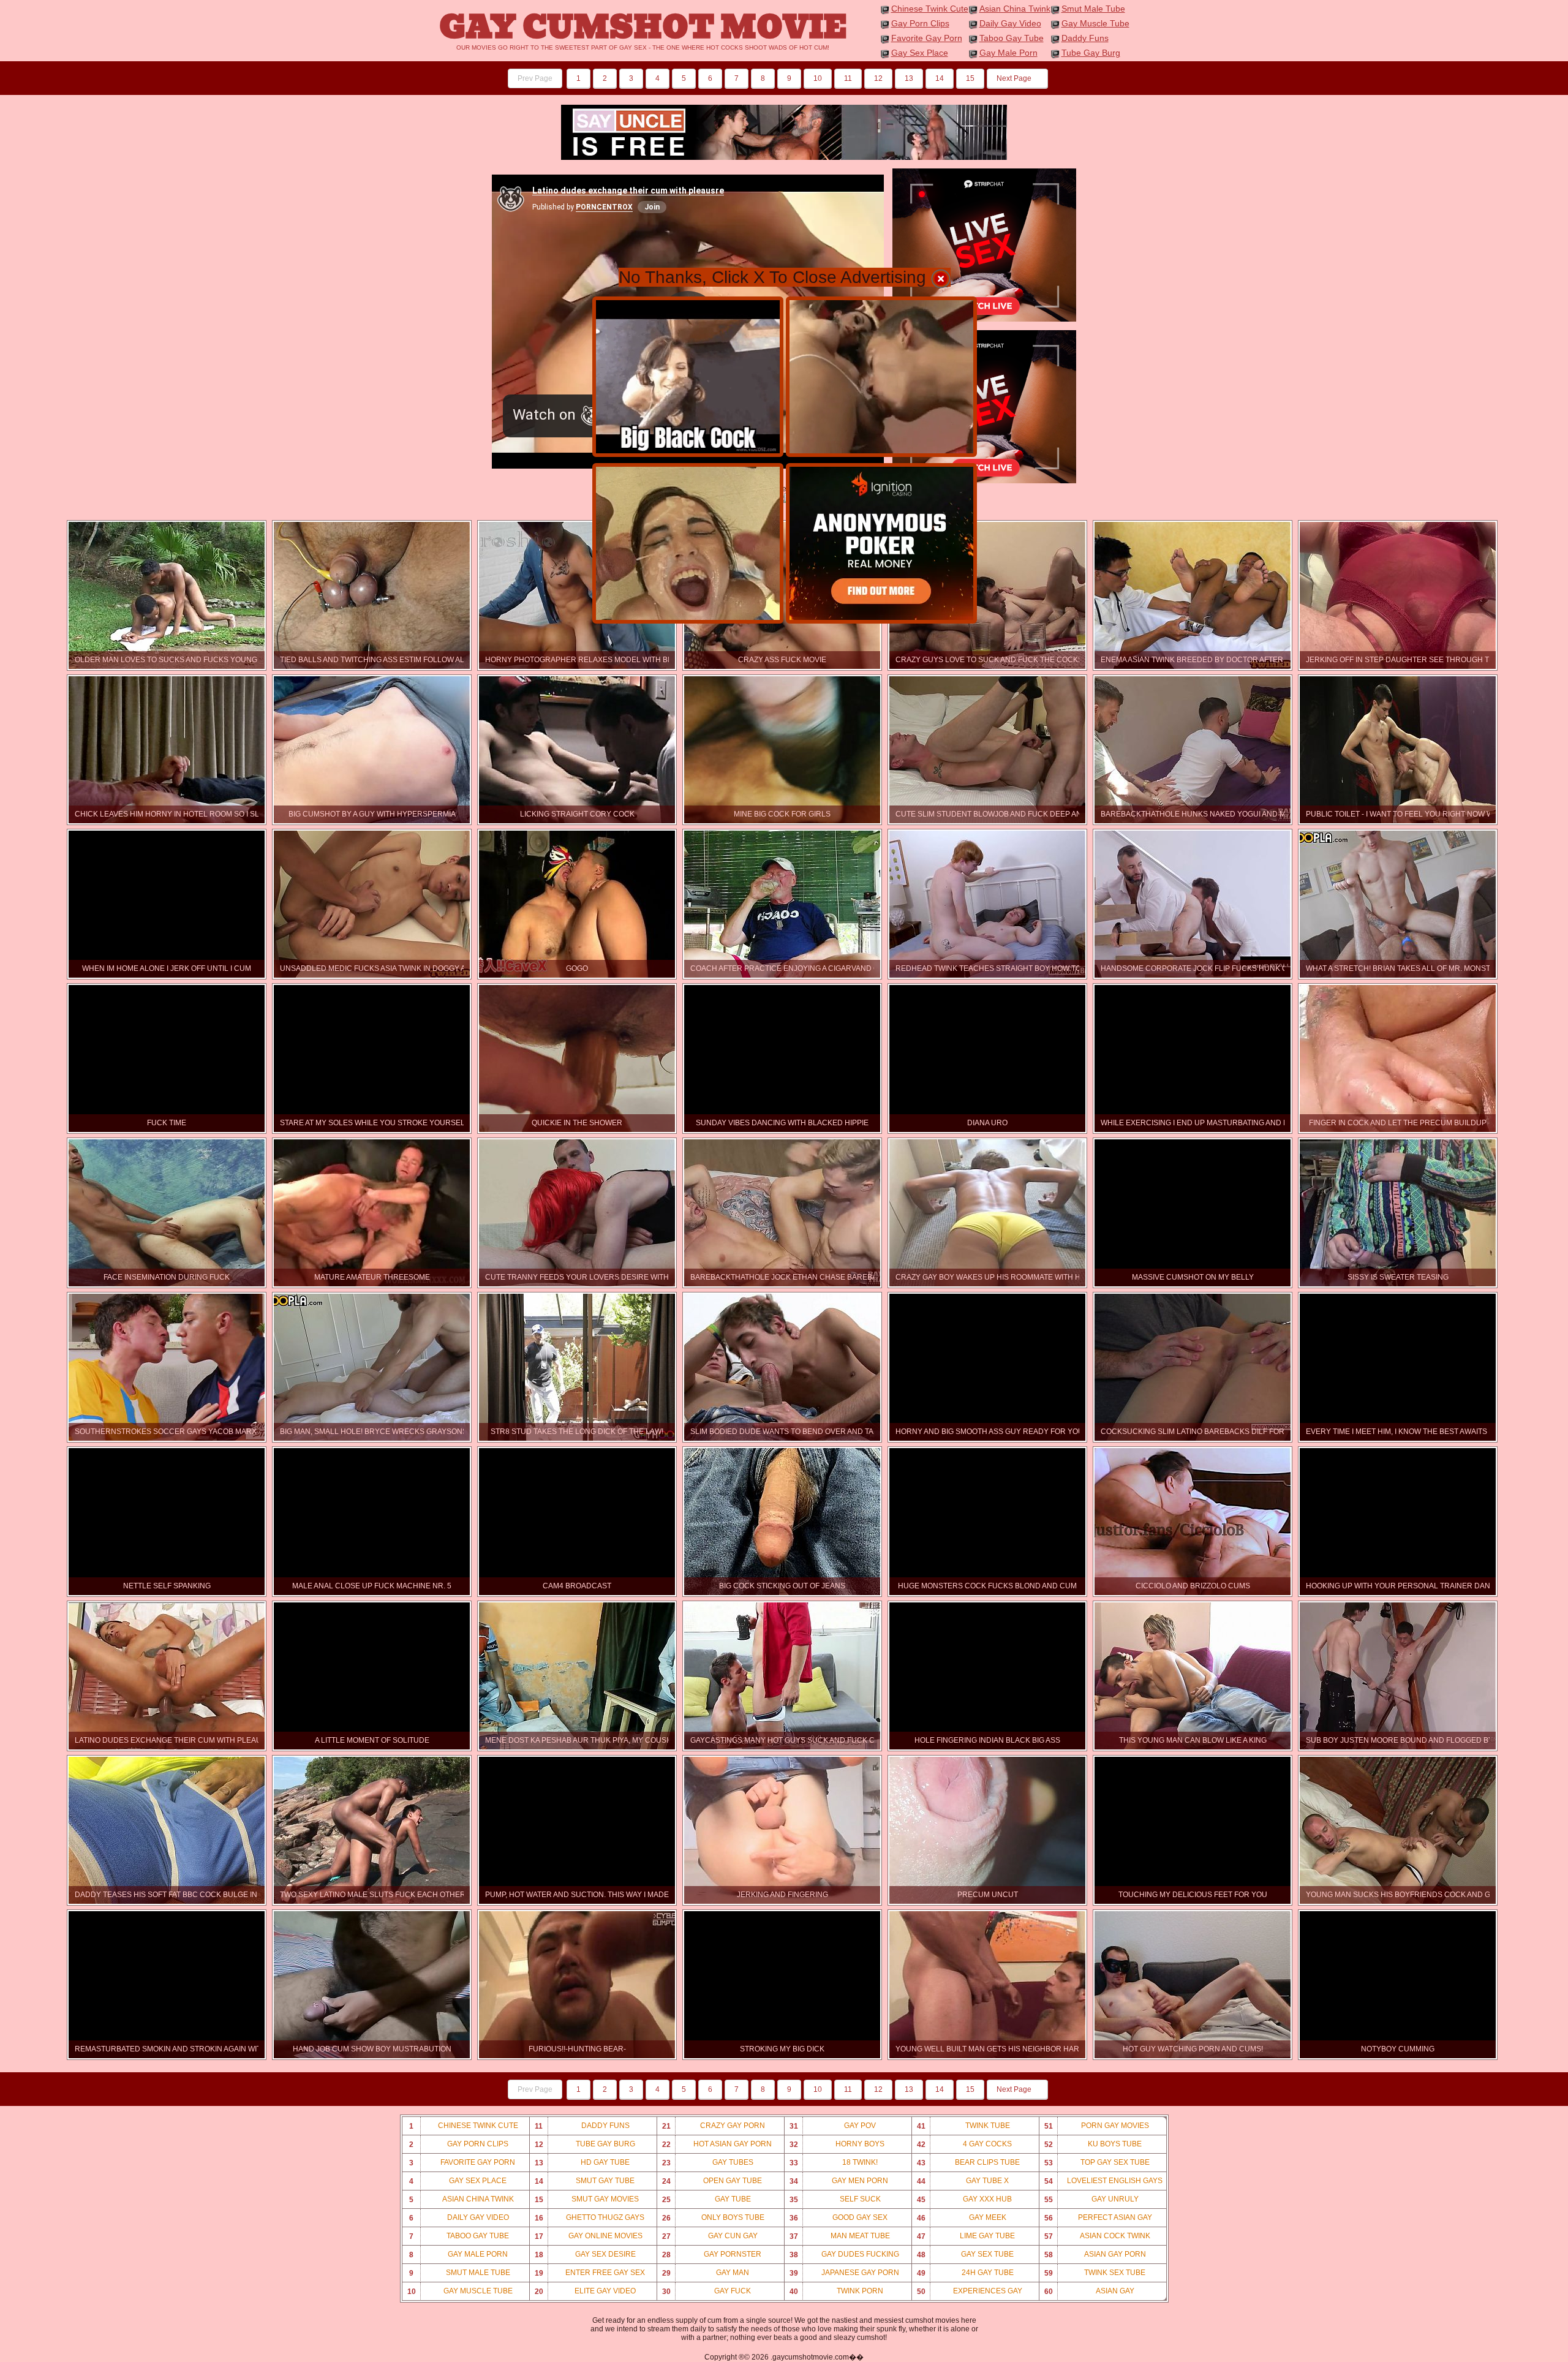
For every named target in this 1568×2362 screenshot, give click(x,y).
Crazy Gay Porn (714, 2126)
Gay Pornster (712, 2254)
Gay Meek (962, 2218)
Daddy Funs (1085, 38)
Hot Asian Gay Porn (717, 2144)
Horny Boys (837, 2144)
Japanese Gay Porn (844, 2273)
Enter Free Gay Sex (590, 2273)
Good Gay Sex (839, 2218)
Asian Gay (1089, 2291)
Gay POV (833, 2126)
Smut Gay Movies (587, 2199)
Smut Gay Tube (585, 2181)
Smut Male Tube (1093, 9)
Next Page (1015, 78)
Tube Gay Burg (1091, 53)
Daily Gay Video (1010, 23)
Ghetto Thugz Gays (590, 2218)
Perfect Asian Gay (1098, 2218)
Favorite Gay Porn (927, 38)
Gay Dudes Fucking (844, 2254)
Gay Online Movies (589, 2236)
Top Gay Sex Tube (1097, 2163)
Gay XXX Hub (965, 2199)
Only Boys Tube (713, 2218)
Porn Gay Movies (1097, 2126)
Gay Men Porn (839, 2181)
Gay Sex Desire (585, 2254)
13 (909, 78)
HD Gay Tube (582, 2163)
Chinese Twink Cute (930, 9)
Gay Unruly (1091, 2199)
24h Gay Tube (965, 2273)
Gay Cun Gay (710, 2236)
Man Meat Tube (840, 2236)
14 (940, 78)
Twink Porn (837, 2291)
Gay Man (706, 2273)
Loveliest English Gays (1104, 2181)
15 (970, 78)
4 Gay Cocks (965, 2144)
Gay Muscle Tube (1095, 23)
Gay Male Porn (1008, 53)
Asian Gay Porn (1095, 2254)
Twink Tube (963, 2126)
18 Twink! (834, 2163)
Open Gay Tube (712, 2181)
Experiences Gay (970, 2291)
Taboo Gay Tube (1012, 38)
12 (878, 78)
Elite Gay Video (586, 2291)
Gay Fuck (707, 2291)
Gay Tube (707, 2199)
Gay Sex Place (920, 53)
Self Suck (835, 2199)
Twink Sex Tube (1095, 2273)
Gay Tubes (708, 2163)
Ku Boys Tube (1093, 2144)
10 (818, 78)
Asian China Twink (1015, 9)
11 (848, 78)
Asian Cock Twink (1097, 2236)
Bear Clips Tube (969, 2163)
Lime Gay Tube (966, 2236)
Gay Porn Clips (920, 23)
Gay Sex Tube (966, 2254)
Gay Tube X (963, 2181)
